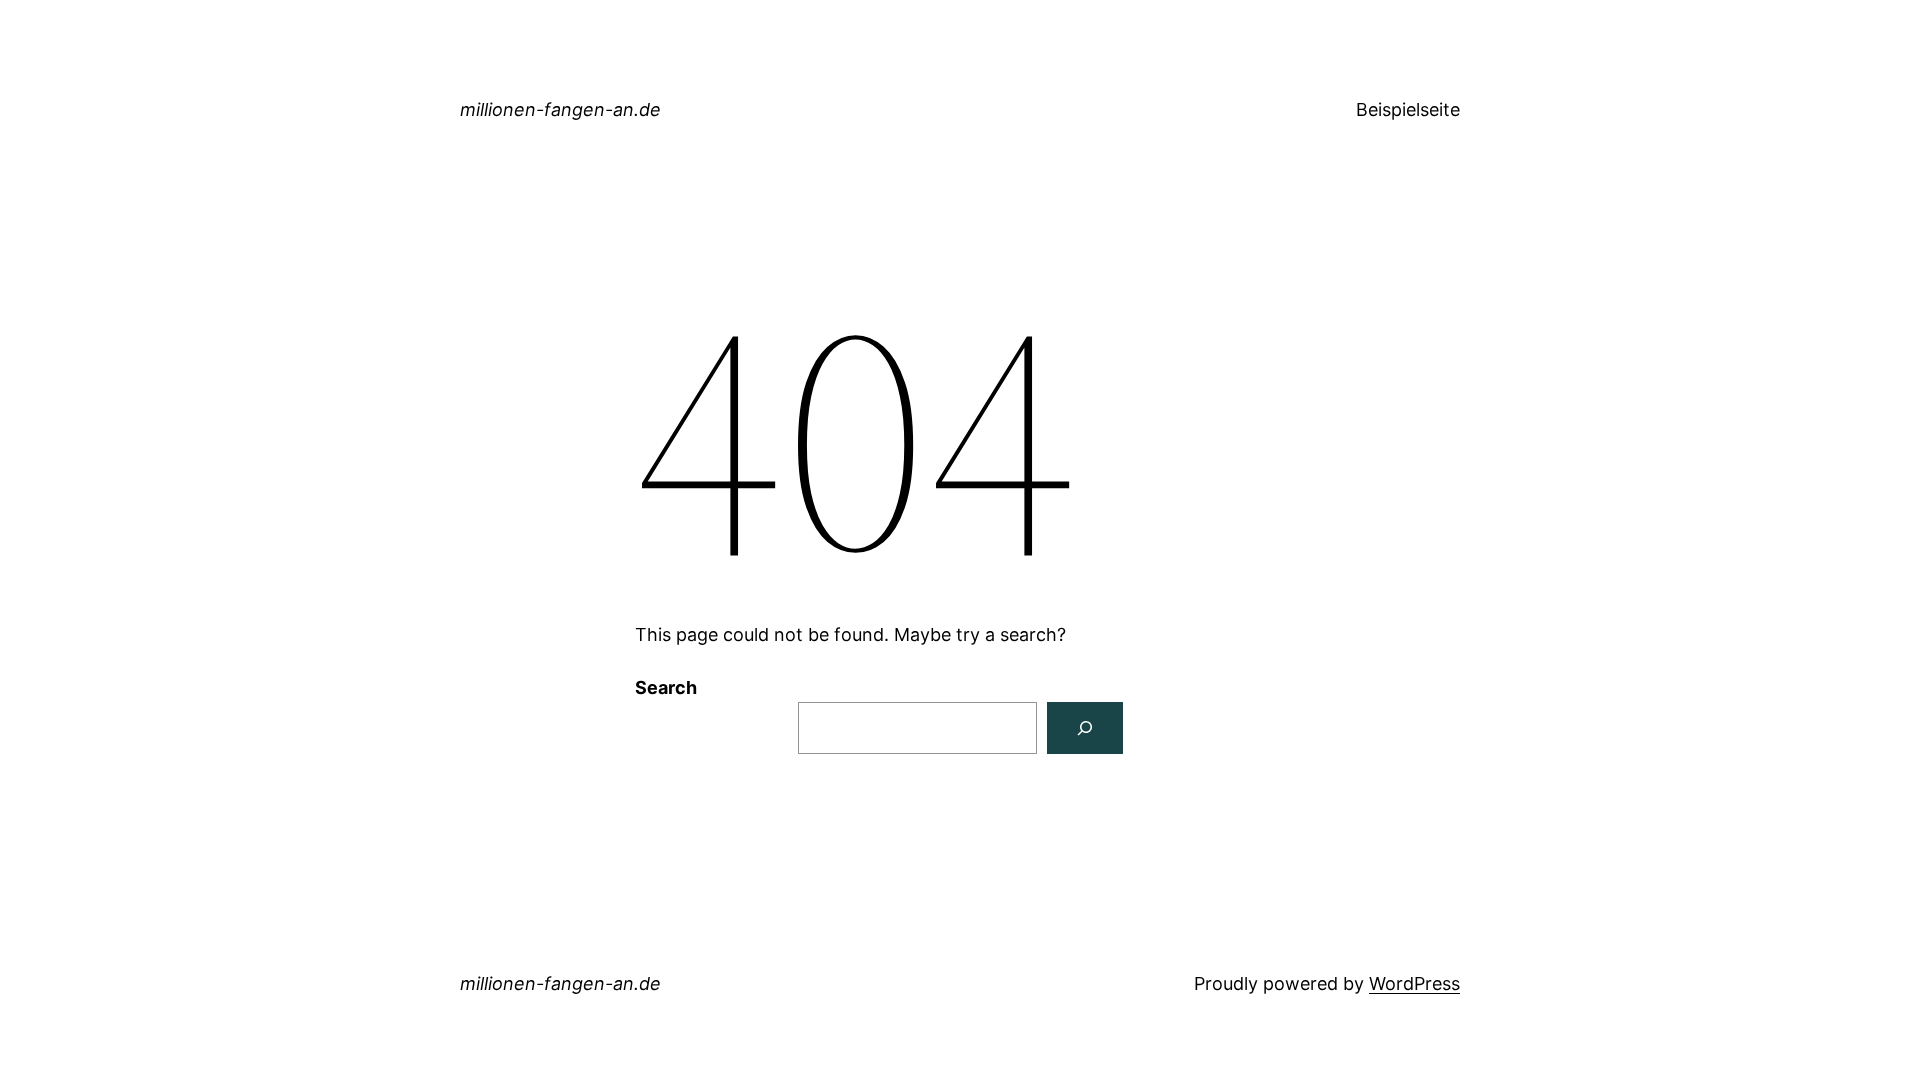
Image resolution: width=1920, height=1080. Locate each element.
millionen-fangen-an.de (560, 109)
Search (666, 687)
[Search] (1085, 728)
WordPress (1414, 983)
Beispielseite (1408, 109)
